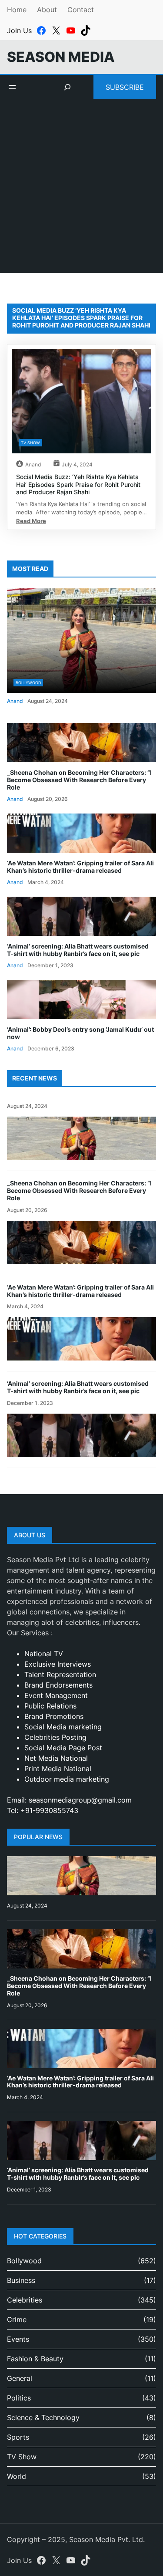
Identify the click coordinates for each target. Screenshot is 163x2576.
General (20, 2378)
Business (21, 2280)
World (17, 2476)
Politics (19, 2398)
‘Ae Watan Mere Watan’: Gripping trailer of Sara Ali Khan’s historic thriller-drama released (80, 867)
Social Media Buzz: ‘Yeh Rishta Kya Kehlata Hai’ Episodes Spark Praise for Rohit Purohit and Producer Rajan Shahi (78, 484)
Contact (81, 10)
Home (17, 10)
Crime (17, 2319)
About (47, 10)
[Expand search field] (67, 87)
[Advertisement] (81, 191)
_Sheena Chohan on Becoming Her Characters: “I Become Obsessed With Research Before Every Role (79, 780)
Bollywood (28, 683)
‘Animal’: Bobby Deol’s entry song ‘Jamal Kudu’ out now (80, 1033)
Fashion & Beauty (35, 2359)
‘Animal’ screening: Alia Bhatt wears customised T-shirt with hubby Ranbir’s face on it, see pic (78, 950)
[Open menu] (12, 87)
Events (18, 2339)
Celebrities (25, 2300)
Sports (18, 2437)
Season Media (61, 57)
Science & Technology (43, 2417)
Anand (33, 464)
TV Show (30, 443)
